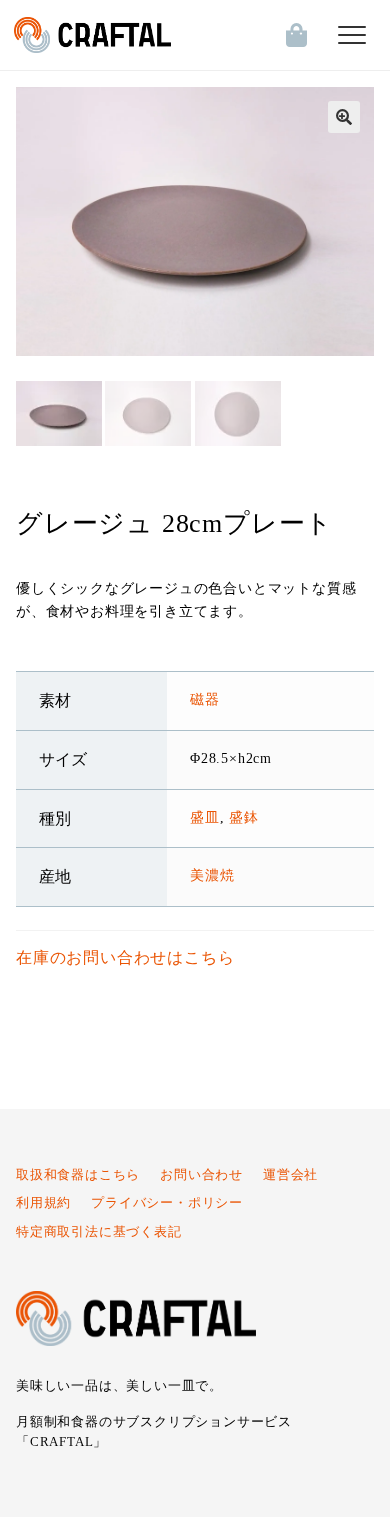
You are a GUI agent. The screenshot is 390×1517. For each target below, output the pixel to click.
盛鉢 (244, 817)
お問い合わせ (201, 1175)
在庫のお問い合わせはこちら (125, 957)
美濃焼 (212, 875)
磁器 (205, 699)
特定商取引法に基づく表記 (99, 1232)
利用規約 (43, 1203)
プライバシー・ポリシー (167, 1203)
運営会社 (290, 1175)
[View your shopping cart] (292, 35)
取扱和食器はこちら (78, 1175)
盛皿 (205, 817)
